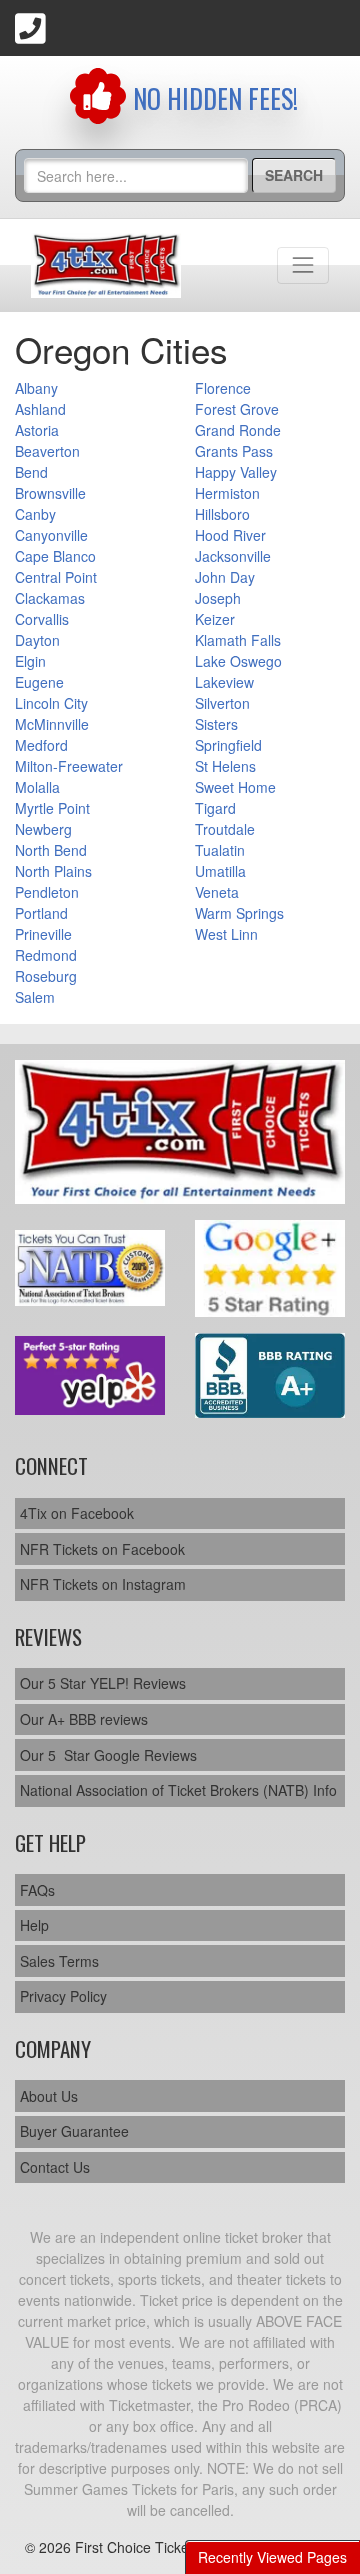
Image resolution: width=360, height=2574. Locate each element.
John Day (225, 577)
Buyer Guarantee (74, 2131)
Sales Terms (59, 1961)
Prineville (43, 934)
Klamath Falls (238, 640)
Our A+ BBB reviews (84, 1719)
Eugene (39, 682)
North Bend (51, 850)
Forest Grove (237, 409)
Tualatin (220, 850)
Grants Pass (234, 451)
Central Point (56, 577)
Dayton (37, 640)
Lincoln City (51, 703)
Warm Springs (239, 913)
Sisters (216, 724)
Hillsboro (222, 514)
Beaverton (47, 451)
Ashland (40, 409)
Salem (35, 997)
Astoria (37, 430)
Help (34, 1925)
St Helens (225, 766)
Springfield (228, 745)
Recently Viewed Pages (272, 2557)
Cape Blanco (55, 556)
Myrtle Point (52, 808)
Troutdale (225, 829)
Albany (36, 388)
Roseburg (46, 976)
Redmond (46, 955)
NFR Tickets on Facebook (102, 1549)
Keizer (215, 619)
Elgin (30, 661)
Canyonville (51, 535)
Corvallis (42, 619)
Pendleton (47, 892)
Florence (223, 388)
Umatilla (220, 871)
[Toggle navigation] (303, 265)
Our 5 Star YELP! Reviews (103, 1683)
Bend (31, 472)
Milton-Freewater (69, 766)
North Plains (53, 871)
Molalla (37, 787)
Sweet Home (235, 787)
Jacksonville (233, 556)
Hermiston (227, 493)
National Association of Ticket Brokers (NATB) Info (178, 1790)
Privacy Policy (63, 1996)
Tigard (215, 808)
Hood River (230, 535)
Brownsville (50, 493)
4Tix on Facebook (77, 1513)
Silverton (222, 703)
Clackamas (50, 598)
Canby (35, 514)
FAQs (37, 1890)
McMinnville (52, 724)
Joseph (218, 598)
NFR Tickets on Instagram (103, 1584)
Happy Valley (236, 472)
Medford (41, 745)
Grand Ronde (238, 430)
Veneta (217, 892)
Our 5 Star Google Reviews (108, 1755)
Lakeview (224, 682)
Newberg (43, 829)
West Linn (226, 934)
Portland (41, 913)
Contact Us (55, 2167)
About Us (49, 2096)
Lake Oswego (238, 661)
